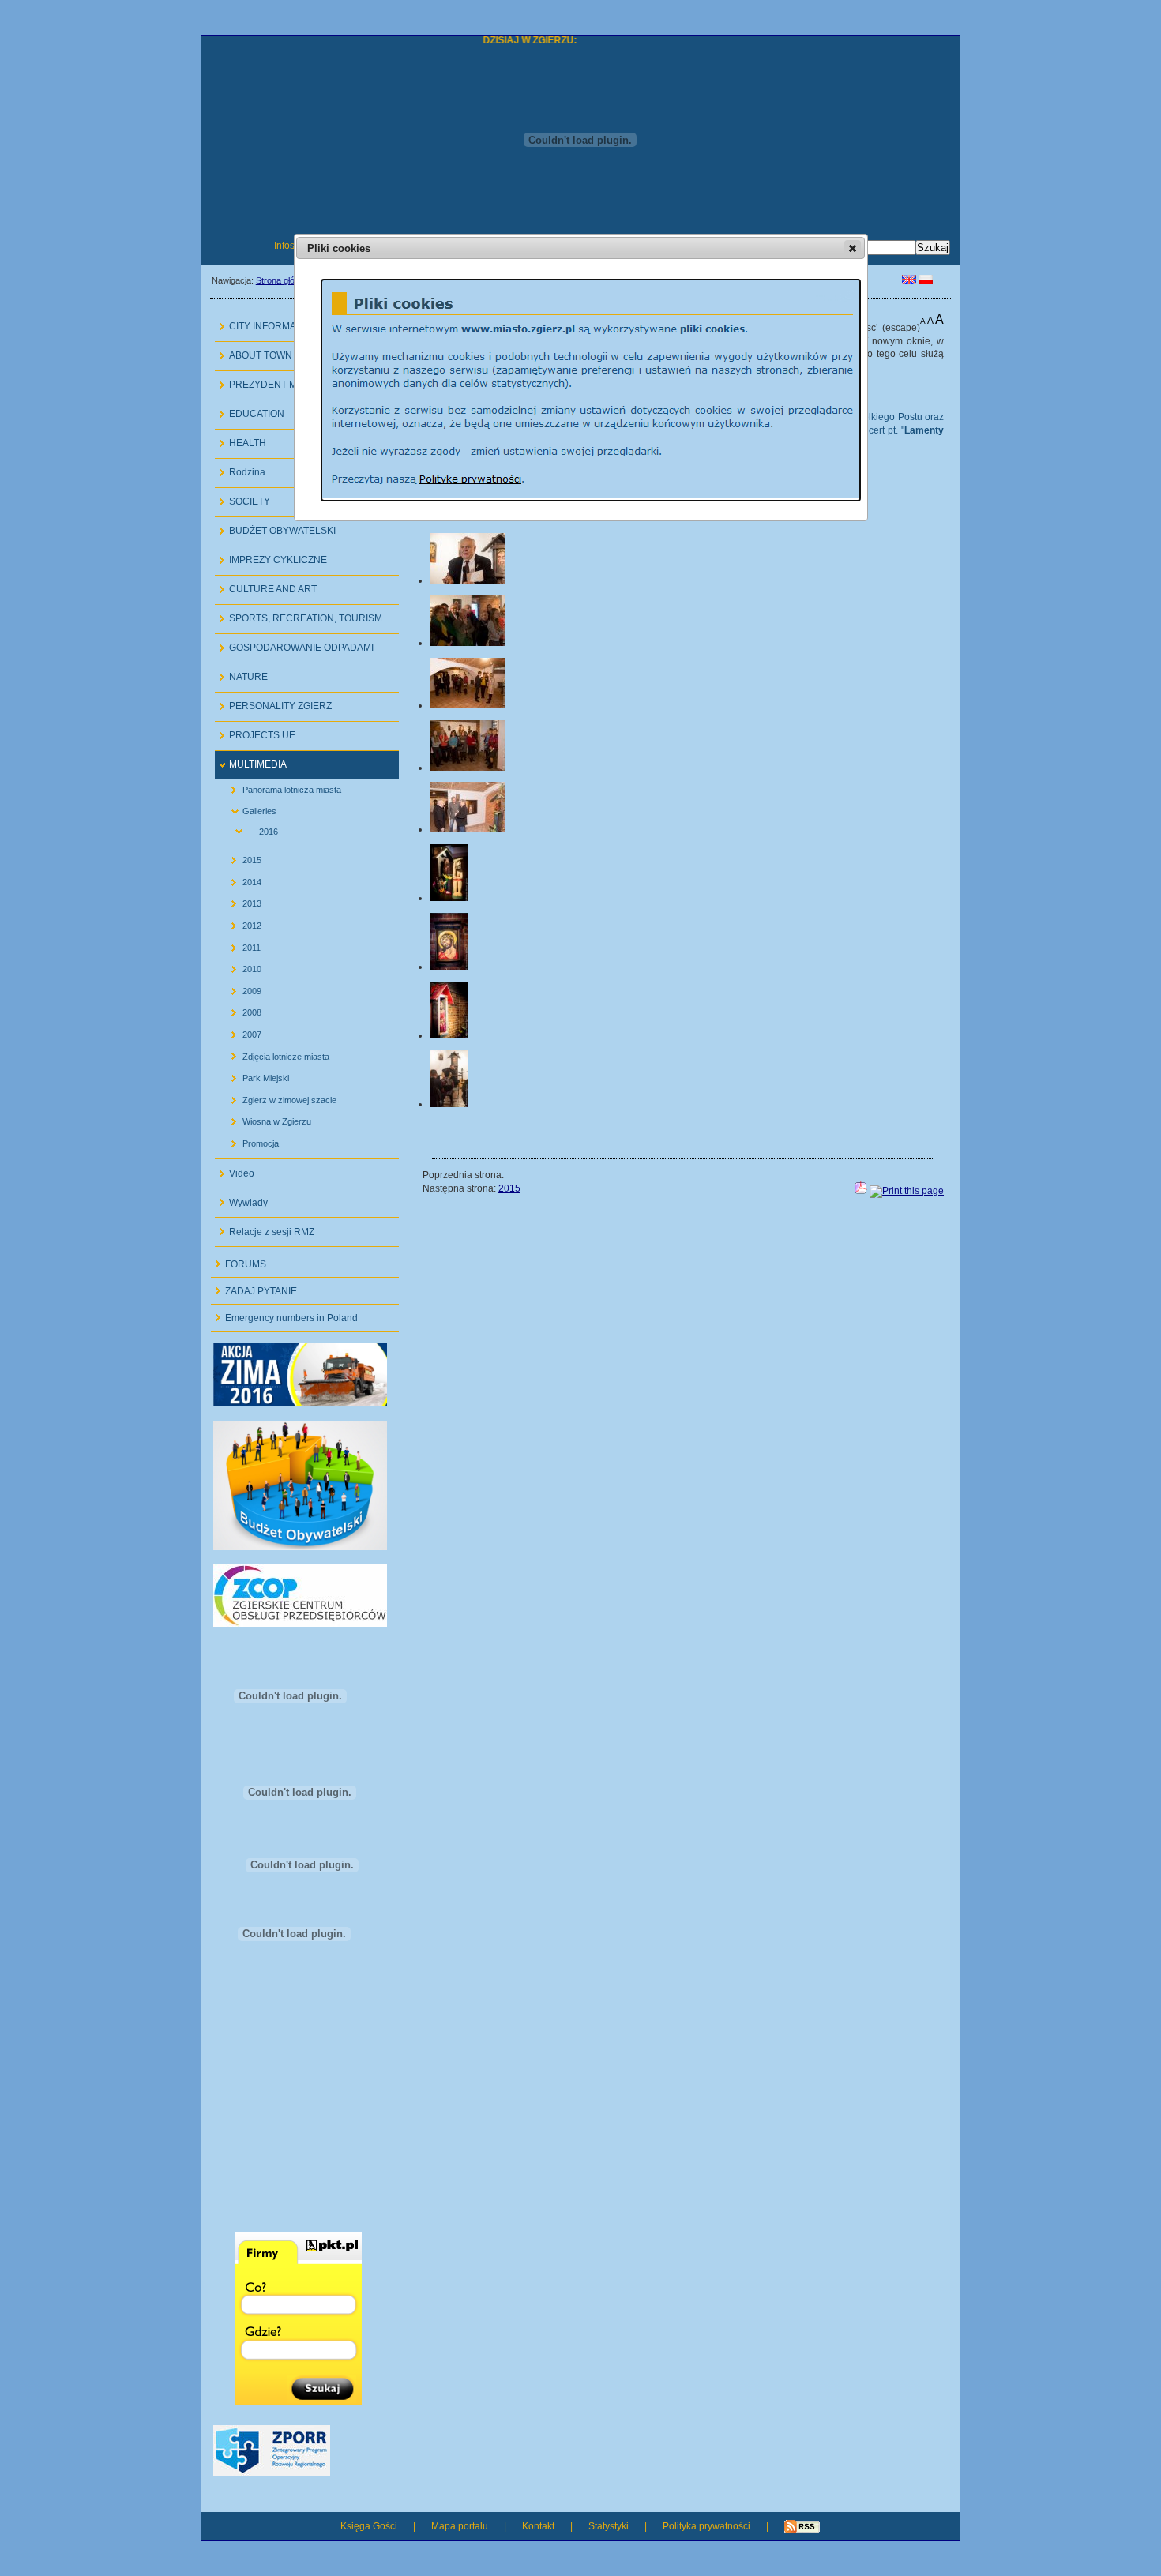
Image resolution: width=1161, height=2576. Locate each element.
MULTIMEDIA (251, 761)
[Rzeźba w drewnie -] (449, 898)
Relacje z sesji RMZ (265, 1228)
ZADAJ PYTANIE (254, 1287)
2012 (240, 923)
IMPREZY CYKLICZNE (271, 556)
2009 (240, 988)
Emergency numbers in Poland (284, 1314)
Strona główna (283, 280)
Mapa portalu (460, 2526)
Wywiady (241, 1198)
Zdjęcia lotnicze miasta (274, 1053)
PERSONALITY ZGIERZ (273, 702)
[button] (853, 248)
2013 (240, 901)
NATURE (241, 673)
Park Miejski (254, 1075)
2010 (240, 966)
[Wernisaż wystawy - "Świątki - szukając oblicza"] (468, 643)
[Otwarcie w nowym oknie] (300, 1403)
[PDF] (861, 1191)
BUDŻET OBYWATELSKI (275, 527)
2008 (240, 1010)
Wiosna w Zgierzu (265, 1119)
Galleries (248, 808)
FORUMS (239, 1260)
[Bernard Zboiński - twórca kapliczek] (468, 580)
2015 (240, 857)
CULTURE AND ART (266, 586)
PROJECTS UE (255, 732)
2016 (250, 830)
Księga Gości (369, 2526)
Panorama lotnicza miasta (280, 787)
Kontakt (538, 2526)
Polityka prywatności (706, 2526)
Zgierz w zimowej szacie (278, 1096)
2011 (240, 944)
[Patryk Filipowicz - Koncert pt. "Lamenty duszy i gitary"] (449, 1104)
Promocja (249, 1140)
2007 (240, 1032)
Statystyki (609, 2526)
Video (235, 1169)
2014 (240, 879)
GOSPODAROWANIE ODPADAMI (294, 644)
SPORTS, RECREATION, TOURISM (299, 615)
